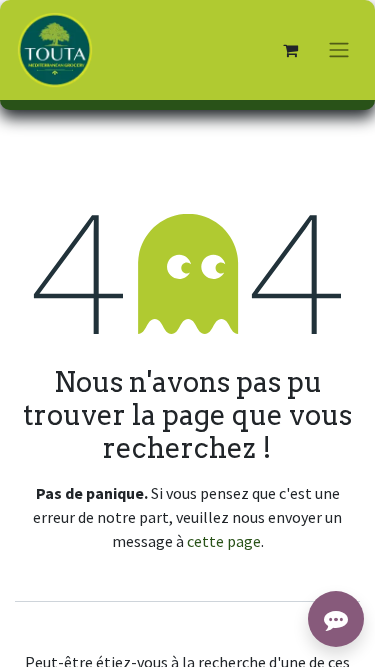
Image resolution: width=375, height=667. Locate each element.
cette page (224, 541)
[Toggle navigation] (339, 50)
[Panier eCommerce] (290, 50)
